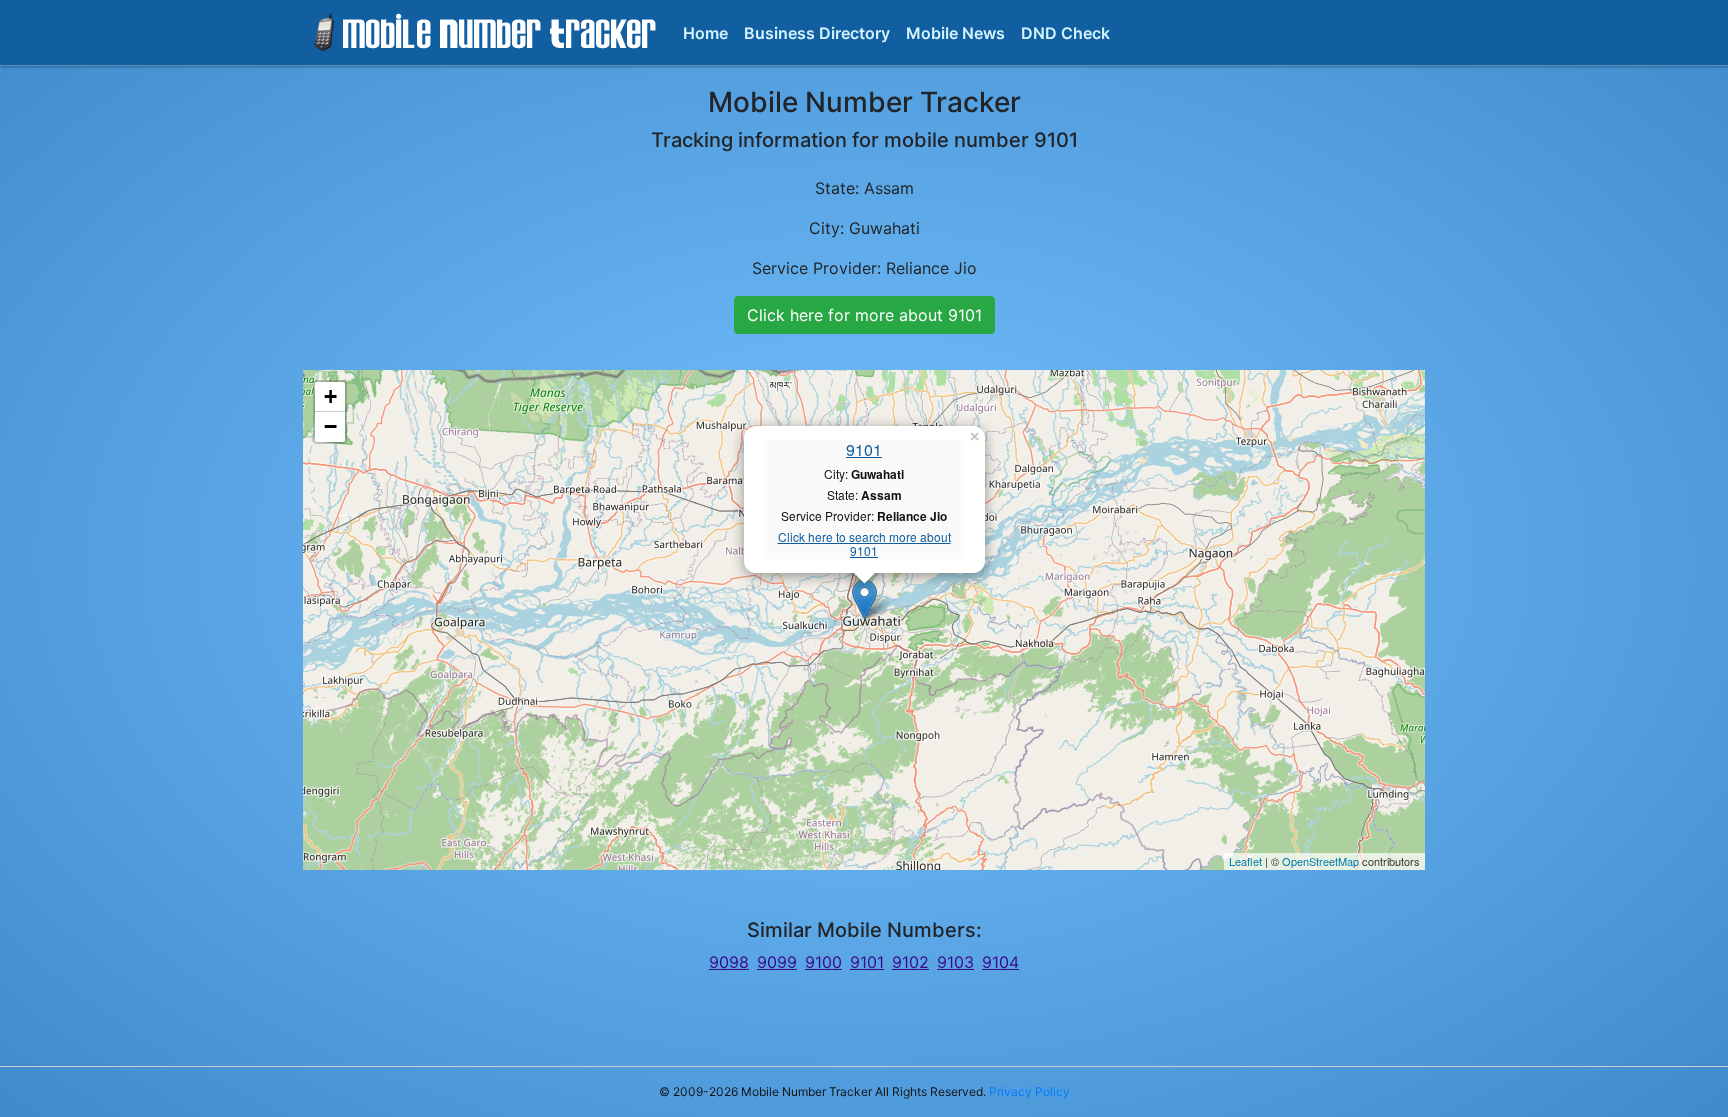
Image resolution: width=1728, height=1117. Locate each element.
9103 (955, 962)
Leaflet (1245, 861)
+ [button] (330, 396)
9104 (1000, 962)
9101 (864, 449)
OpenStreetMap (1320, 861)
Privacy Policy (1029, 1091)
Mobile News (955, 33)
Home (705, 33)
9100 (823, 962)
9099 (777, 962)
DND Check (1065, 33)
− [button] (330, 426)
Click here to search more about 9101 (864, 544)
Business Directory (817, 33)
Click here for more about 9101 (864, 315)
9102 (910, 962)
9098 (729, 962)
